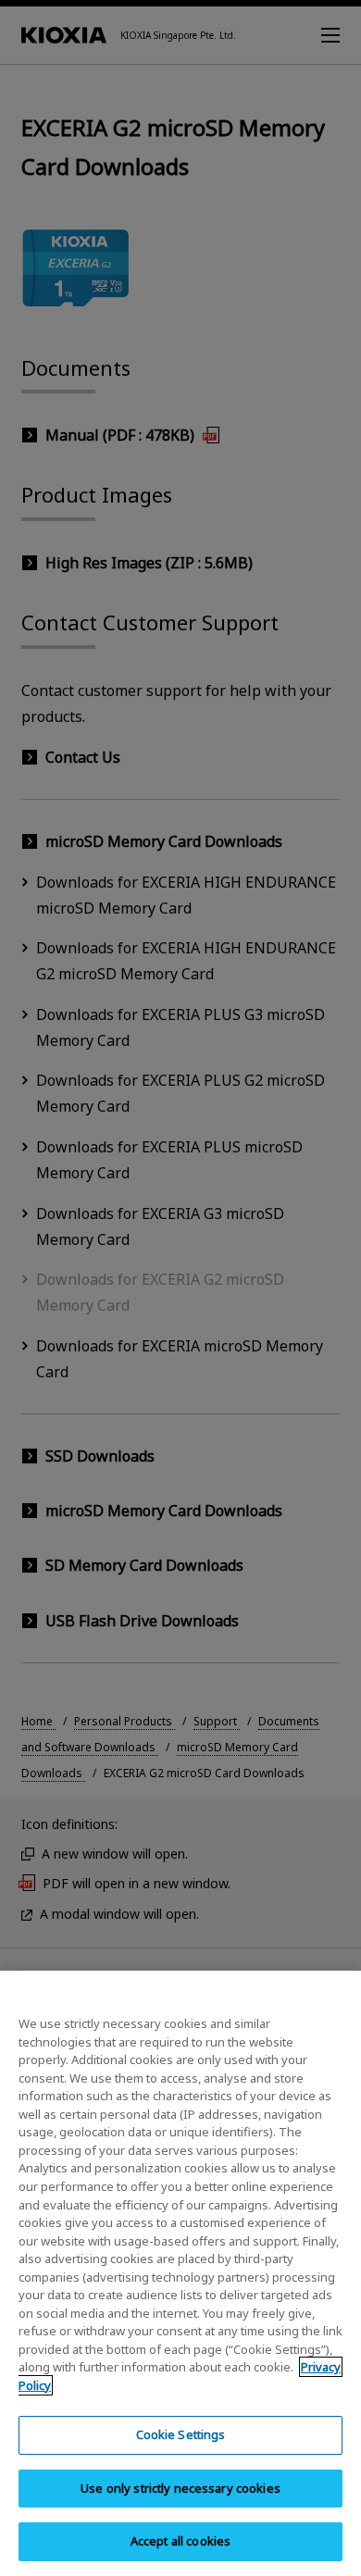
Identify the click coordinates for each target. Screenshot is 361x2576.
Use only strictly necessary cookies (180, 2488)
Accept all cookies (180, 2541)
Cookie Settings (181, 2434)
